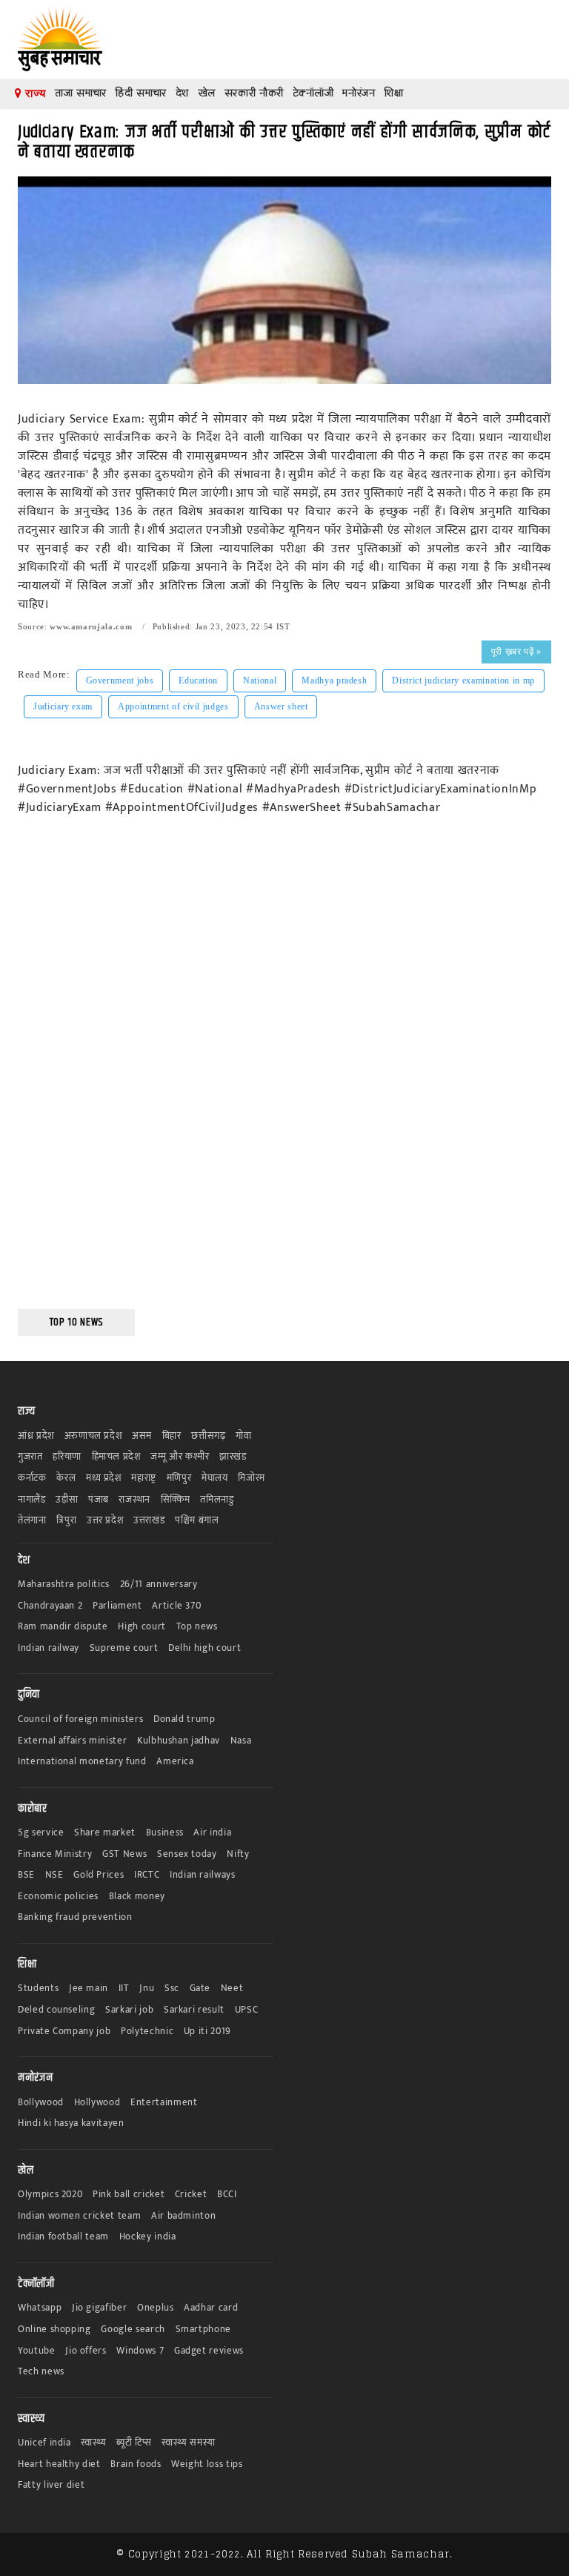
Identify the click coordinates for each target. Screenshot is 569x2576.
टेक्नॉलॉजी (313, 93)
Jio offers (86, 2351)
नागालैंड (32, 1500)
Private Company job (64, 2032)
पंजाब (99, 1500)
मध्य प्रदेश (104, 1479)
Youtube (37, 2351)
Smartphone (204, 2330)
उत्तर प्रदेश (105, 1521)
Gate (200, 1989)
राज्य (34, 93)
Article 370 (176, 1606)
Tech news (41, 2372)
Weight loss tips (207, 2464)
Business (165, 1833)
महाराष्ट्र (144, 1479)
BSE (26, 1875)
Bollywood (41, 2103)
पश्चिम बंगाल (197, 1521)
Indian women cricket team (79, 2216)
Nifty (238, 1854)
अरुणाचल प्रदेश (93, 1436)
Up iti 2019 (207, 2032)
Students (38, 1989)
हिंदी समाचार (141, 93)
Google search (133, 2330)
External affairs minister (72, 1741)
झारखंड (233, 1457)
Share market (105, 1833)
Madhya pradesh (334, 681)
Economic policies (58, 1897)
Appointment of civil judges (173, 706)
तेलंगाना (32, 1521)
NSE (54, 1875)
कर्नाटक (32, 1479)
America (175, 1762)
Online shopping (54, 2330)
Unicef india (44, 2443)
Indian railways (203, 1875)
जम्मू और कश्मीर (180, 1457)
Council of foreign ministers (80, 1719)
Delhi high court (204, 1648)
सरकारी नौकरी (254, 93)
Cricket (191, 2195)
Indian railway (49, 1648)
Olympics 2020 (50, 2195)
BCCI (227, 2195)
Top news (197, 1627)
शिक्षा (393, 93)
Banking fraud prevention (75, 1917)
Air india (212, 1833)
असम (142, 1436)
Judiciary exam (63, 706)
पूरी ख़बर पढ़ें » (516, 652)
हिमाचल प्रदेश (116, 1457)
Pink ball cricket (129, 2195)
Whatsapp (40, 2308)
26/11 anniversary (159, 1585)
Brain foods (136, 2464)
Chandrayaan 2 (50, 1606)
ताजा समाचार (81, 93)
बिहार (172, 1436)
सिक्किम (176, 1500)
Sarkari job (129, 2010)
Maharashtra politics (64, 1585)
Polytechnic (147, 2032)
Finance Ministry (55, 1854)
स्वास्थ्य (93, 2443)
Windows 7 (140, 2351)
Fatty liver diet (51, 2485)
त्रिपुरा (66, 1521)
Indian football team (63, 2237)
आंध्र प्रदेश (36, 1436)
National (260, 681)
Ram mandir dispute (63, 1627)
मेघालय (215, 1479)
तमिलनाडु (217, 1500)
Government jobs (120, 681)
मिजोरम (252, 1479)
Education (198, 681)
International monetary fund (82, 1762)
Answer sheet (281, 706)
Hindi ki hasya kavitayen (71, 2123)
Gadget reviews (209, 2351)
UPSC (247, 2010)
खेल (207, 93)
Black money (137, 1897)
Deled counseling (56, 2010)
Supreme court (124, 1648)
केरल (66, 1479)
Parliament (117, 1606)
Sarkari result (194, 2010)
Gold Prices (99, 1875)
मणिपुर (179, 1479)
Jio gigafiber (99, 2308)
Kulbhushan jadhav (179, 1741)
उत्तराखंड (149, 1521)
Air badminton (183, 2216)
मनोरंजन (359, 93)
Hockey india (148, 2237)
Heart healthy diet (59, 2464)
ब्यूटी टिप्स (134, 2443)
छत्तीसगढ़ (208, 1436)
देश (182, 93)
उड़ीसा (67, 1500)
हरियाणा (67, 1457)
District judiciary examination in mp (463, 681)
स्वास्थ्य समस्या (188, 2443)
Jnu (147, 1989)
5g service (41, 1833)
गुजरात (30, 1457)
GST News (124, 1854)
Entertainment (164, 2103)
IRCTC (147, 1875)
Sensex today (187, 1854)
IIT (124, 1989)
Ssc (172, 1989)
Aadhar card (211, 2308)
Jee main (89, 1989)
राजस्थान (134, 1500)
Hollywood (97, 2103)
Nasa (241, 1741)
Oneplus (156, 2308)
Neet (232, 1989)
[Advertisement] (76, 1073)
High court (142, 1627)
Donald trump (184, 1719)
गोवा (243, 1436)
